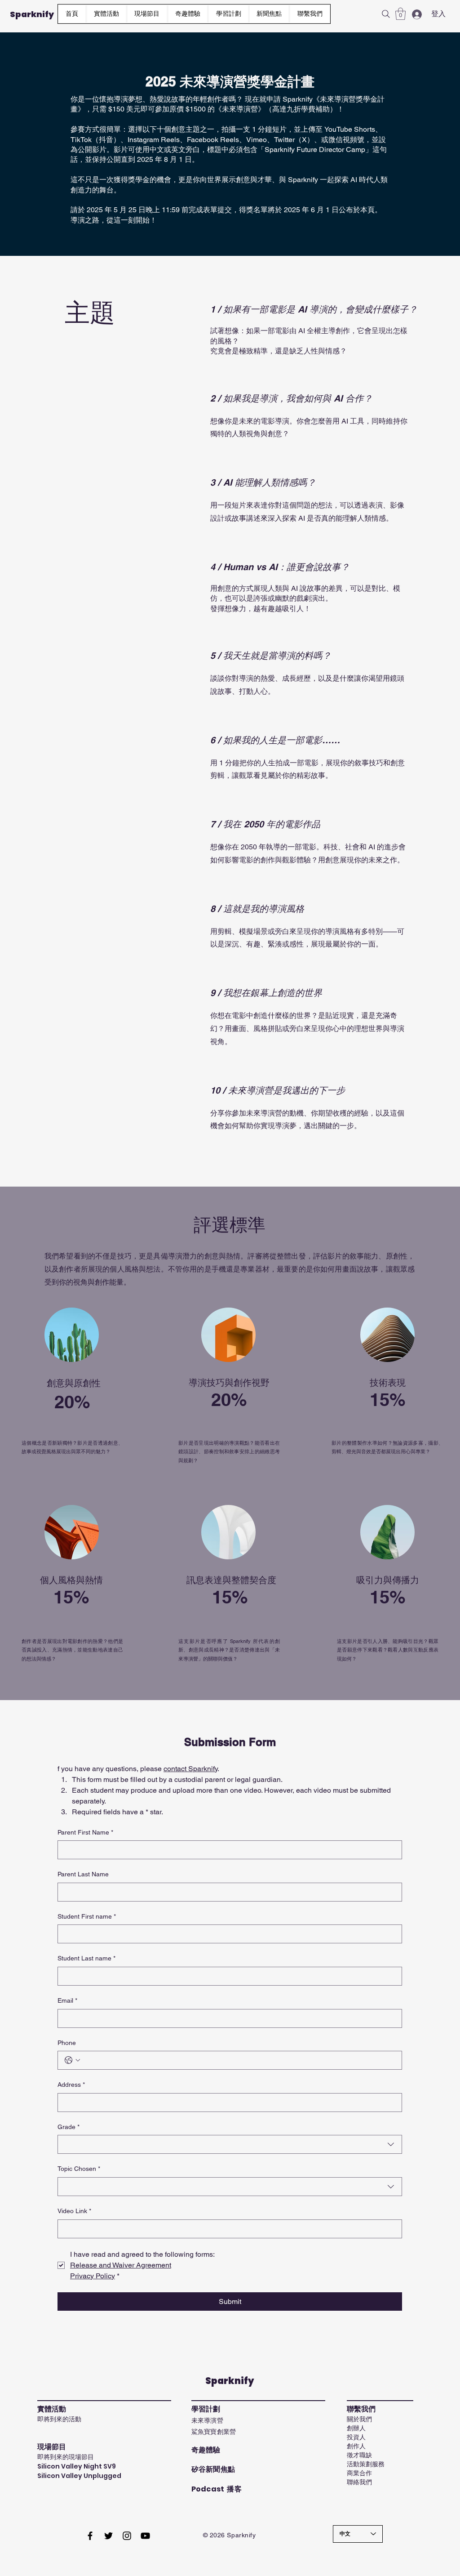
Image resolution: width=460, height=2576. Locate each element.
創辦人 (356, 2428)
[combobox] (230, 2144)
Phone (67, 2043)
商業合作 (359, 2473)
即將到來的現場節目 (66, 2457)
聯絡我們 (359, 2482)
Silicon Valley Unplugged (79, 2476)
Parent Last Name (83, 1874)
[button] (228, 14)
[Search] (386, 14)
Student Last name (86, 1958)
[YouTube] (145, 2536)
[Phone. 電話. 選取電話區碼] (72, 2060)
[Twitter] (108, 2536)
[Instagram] (127, 2536)
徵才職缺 (359, 2455)
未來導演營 (207, 2420)
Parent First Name (85, 1832)
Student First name (87, 1916)
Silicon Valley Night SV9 (77, 2466)
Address (71, 2085)
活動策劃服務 (366, 2464)
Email (67, 2000)
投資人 (356, 2437)
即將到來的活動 (59, 2419)
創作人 (356, 2446)
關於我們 (359, 2419)
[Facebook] (90, 2536)
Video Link (74, 2211)
